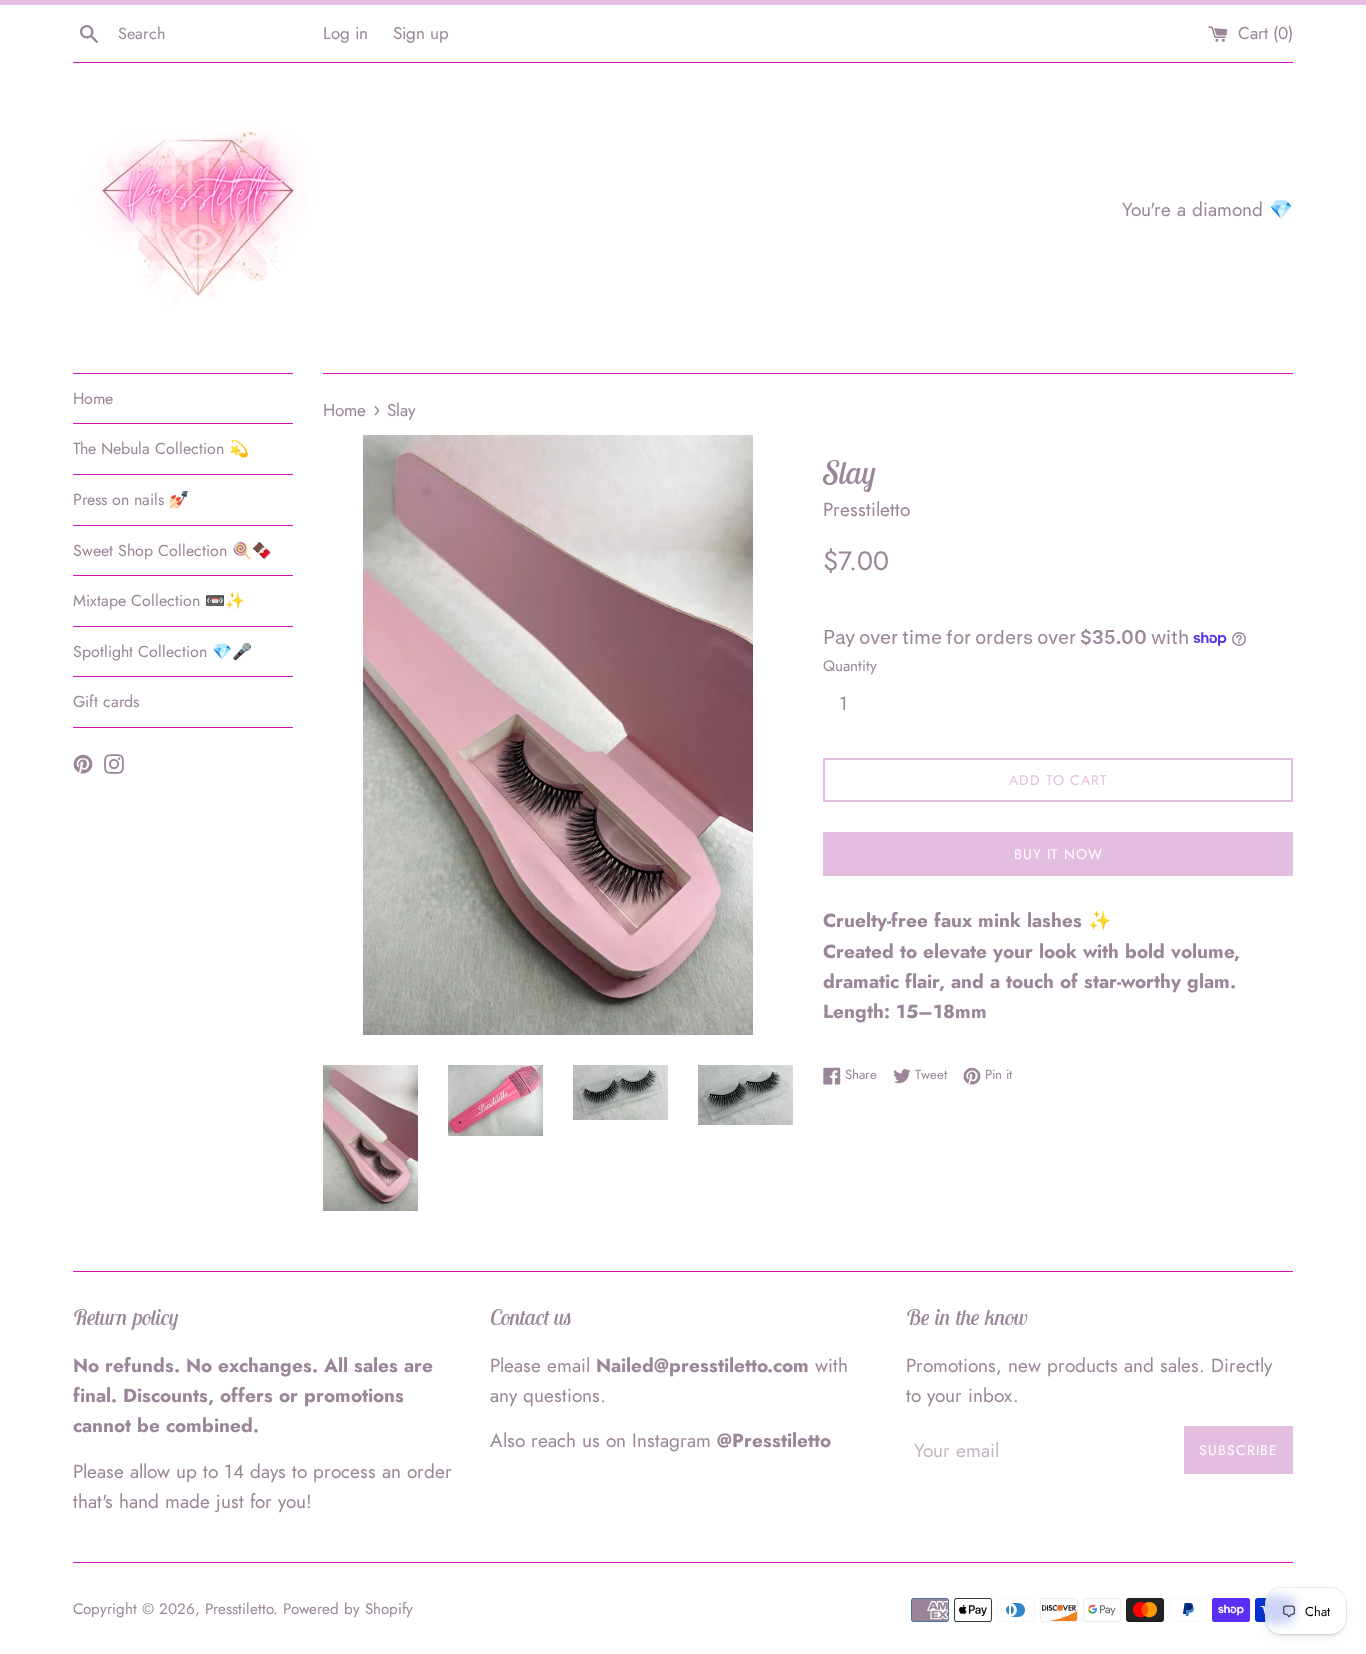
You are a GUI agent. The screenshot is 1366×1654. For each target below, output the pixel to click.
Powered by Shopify (348, 1609)
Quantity (850, 666)
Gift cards (106, 701)
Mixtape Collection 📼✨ (159, 600)
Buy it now (1058, 854)
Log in (345, 33)
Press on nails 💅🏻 (131, 499)
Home (93, 398)
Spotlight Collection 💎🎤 (162, 651)
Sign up (421, 33)
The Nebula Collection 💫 (161, 448)
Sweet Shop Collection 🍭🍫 (172, 550)
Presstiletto (239, 1609)
